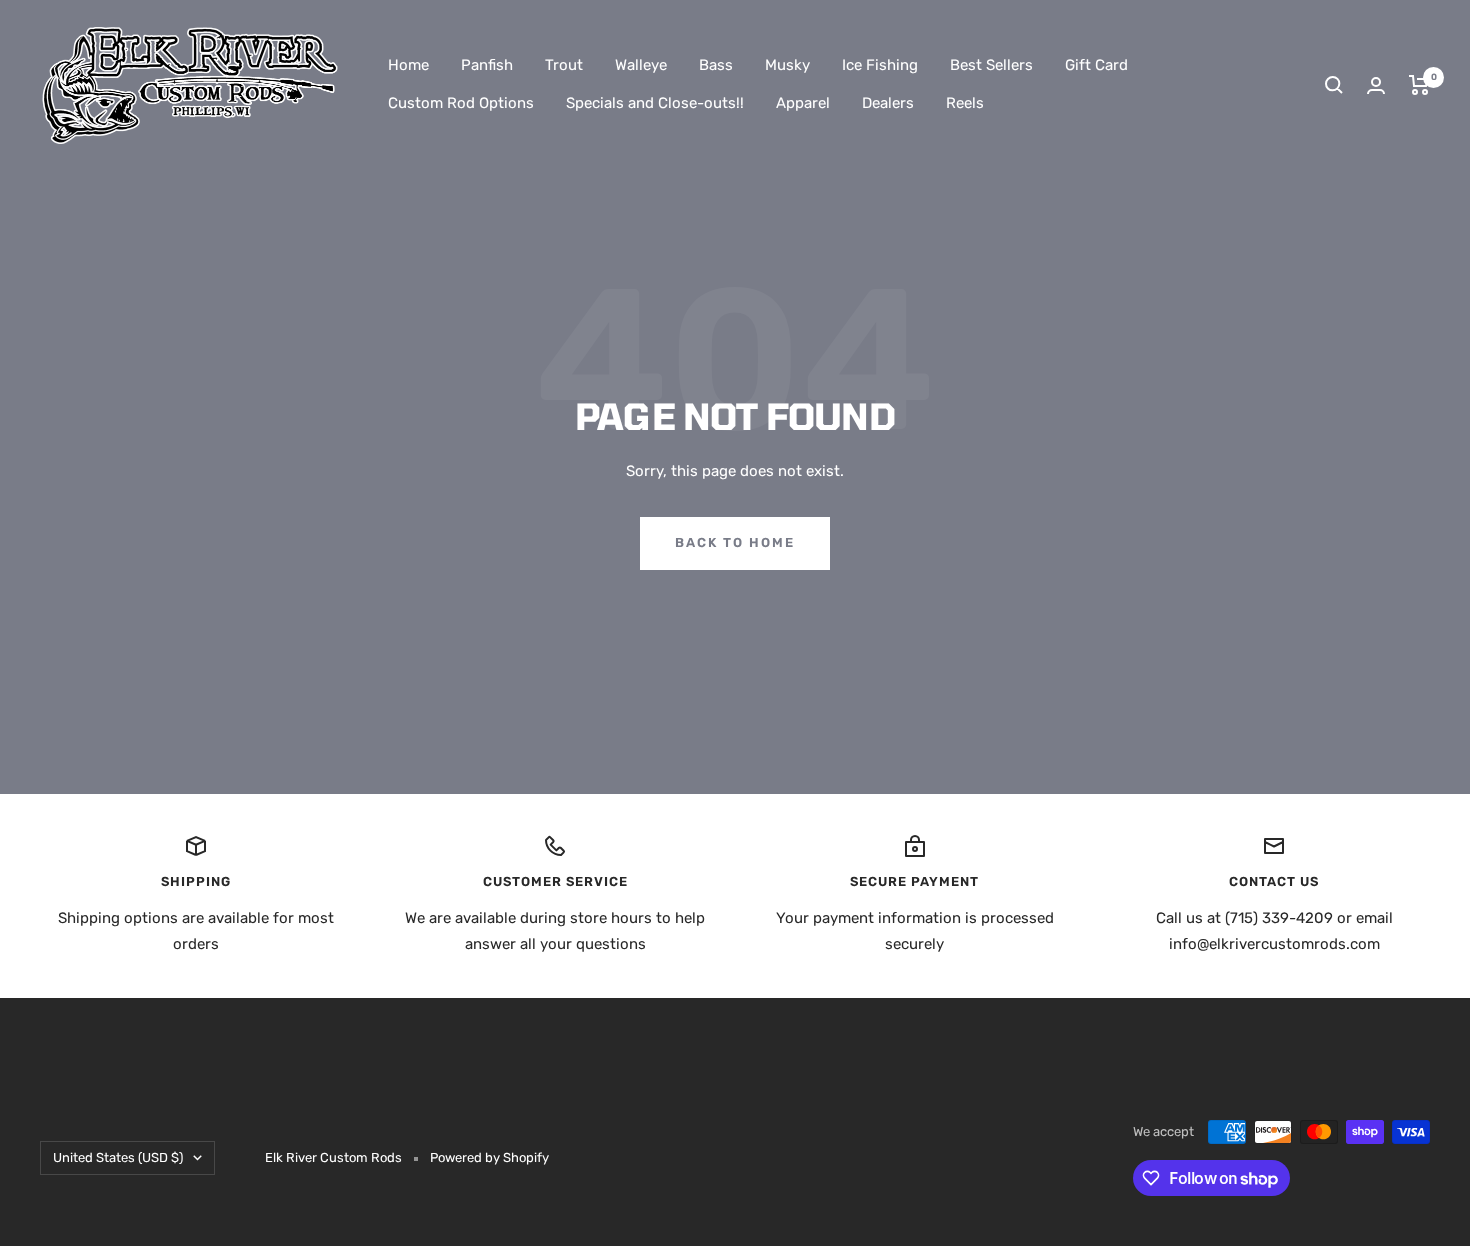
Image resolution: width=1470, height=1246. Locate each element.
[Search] (1334, 85)
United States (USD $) (118, 1157)
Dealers (888, 103)
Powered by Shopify (489, 1157)
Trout (564, 65)
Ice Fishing (880, 65)
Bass (716, 65)
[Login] (1376, 85)
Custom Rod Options (461, 103)
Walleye (641, 65)
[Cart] (1419, 85)
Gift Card (1096, 65)
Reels (965, 103)
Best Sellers (991, 65)
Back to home (735, 542)
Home (408, 65)
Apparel (803, 103)
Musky (787, 65)
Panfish (487, 65)
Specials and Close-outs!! (655, 103)
